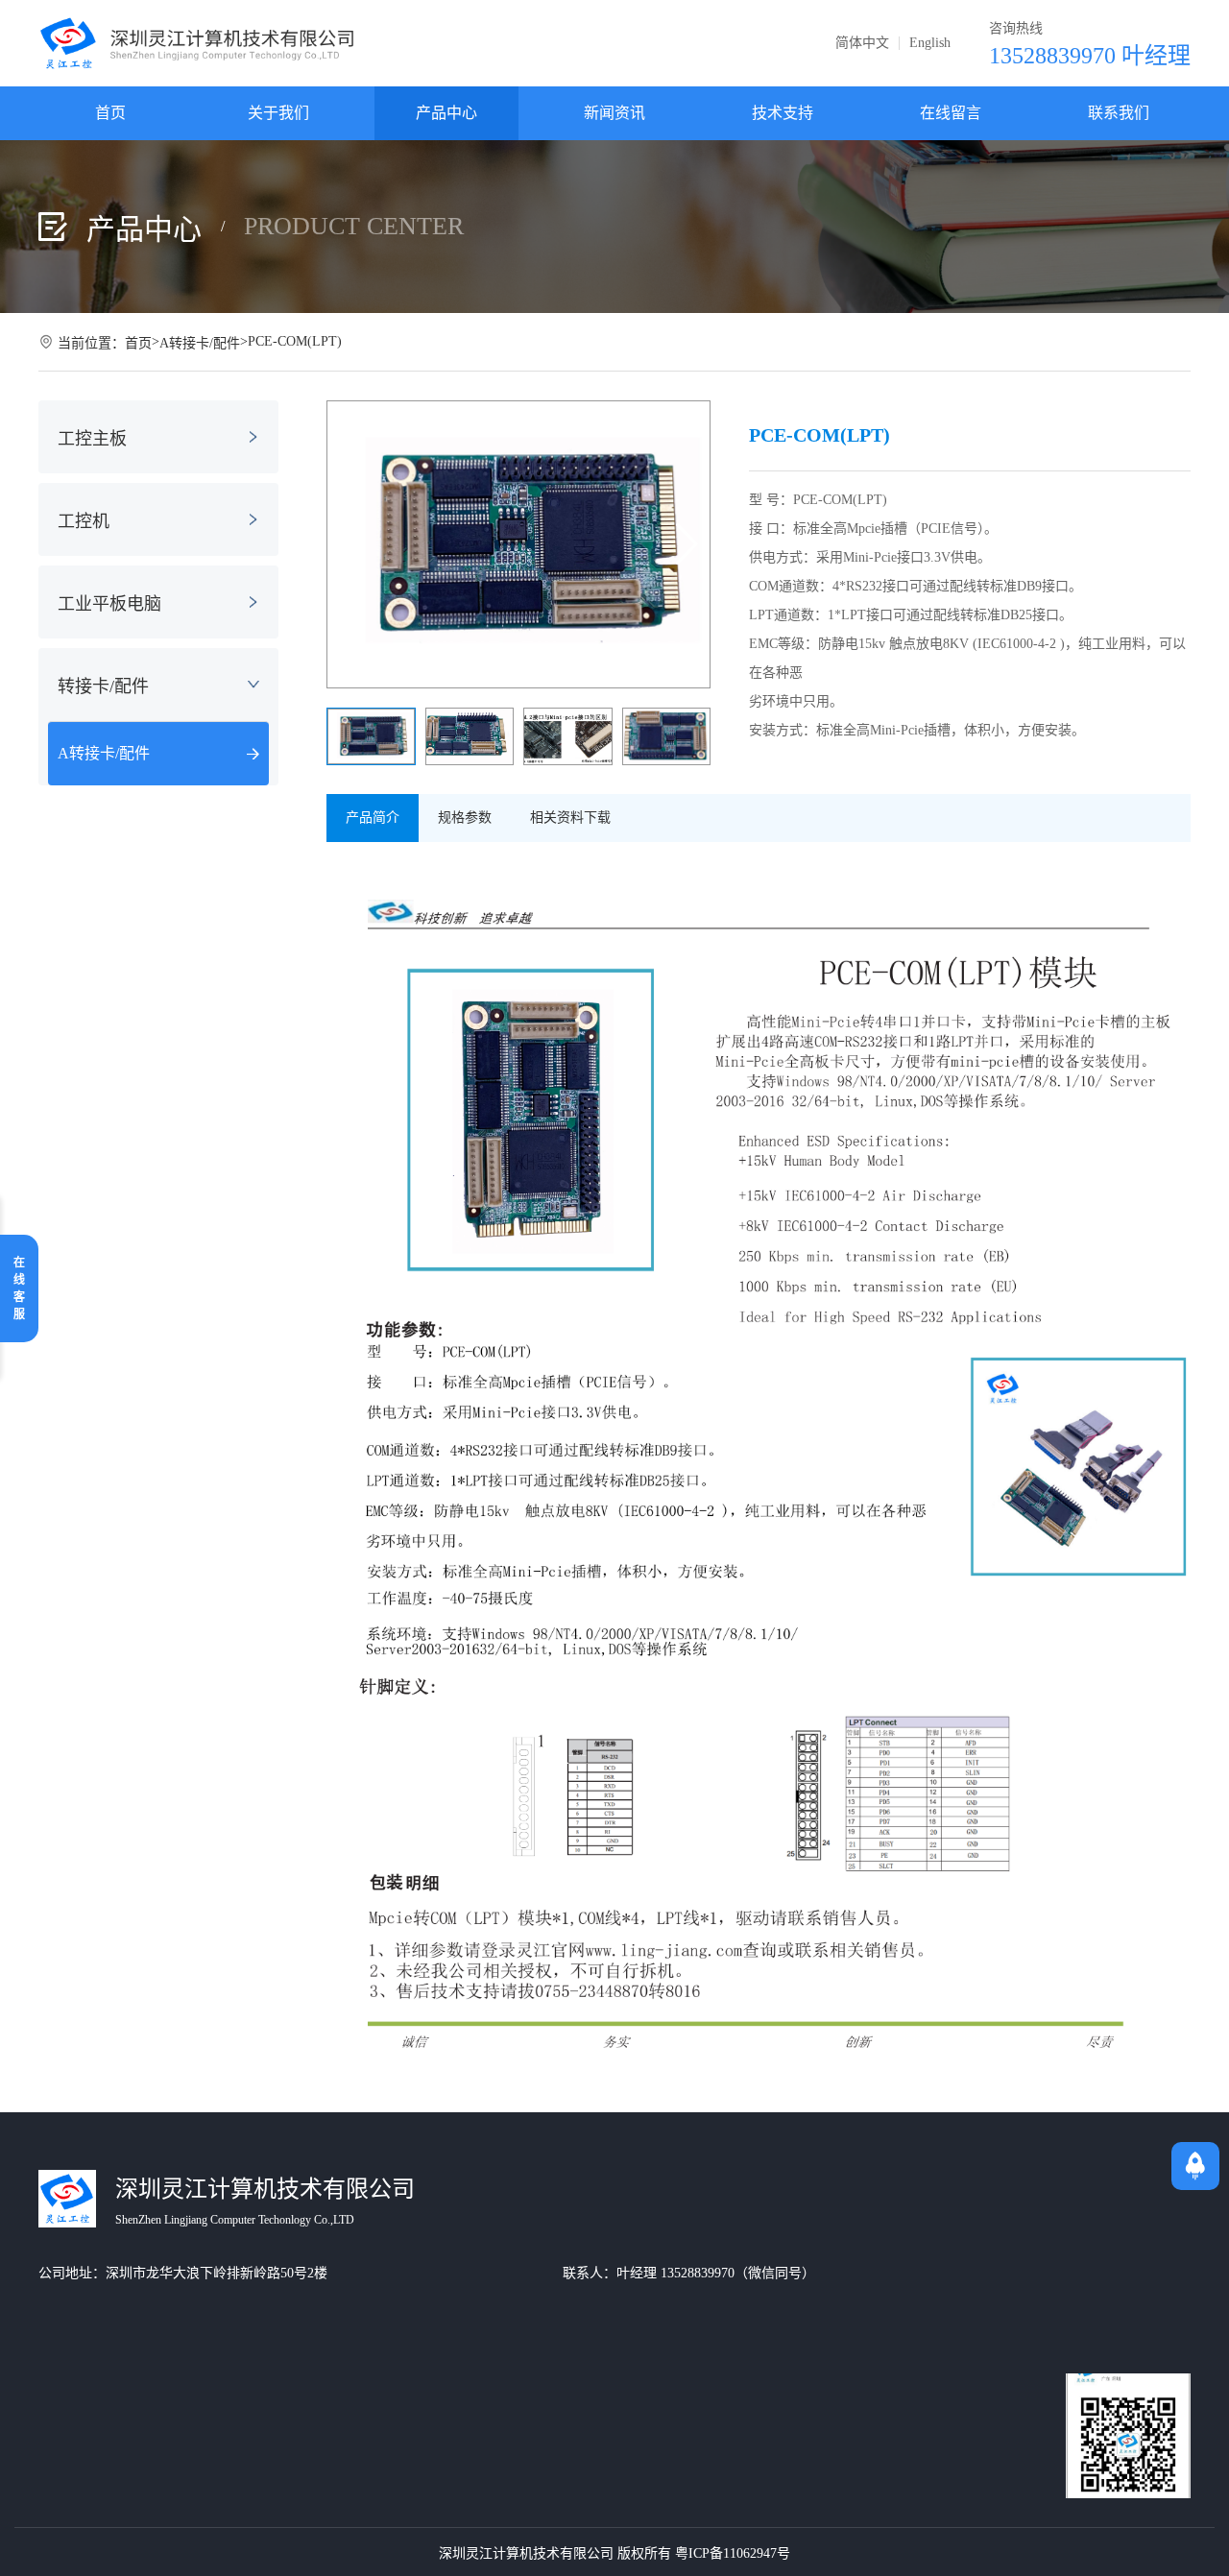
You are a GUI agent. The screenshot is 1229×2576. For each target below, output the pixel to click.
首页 (110, 113)
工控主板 (92, 439)
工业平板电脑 (109, 604)
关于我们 (278, 113)
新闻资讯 (614, 113)
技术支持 (783, 113)
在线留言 (951, 113)
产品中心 (446, 113)
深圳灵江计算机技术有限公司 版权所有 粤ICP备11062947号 (614, 2553)
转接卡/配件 (103, 686)
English (930, 43)
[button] (687, 544)
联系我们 (1119, 113)
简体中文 (862, 43)
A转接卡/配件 (200, 343)
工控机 (84, 521)
